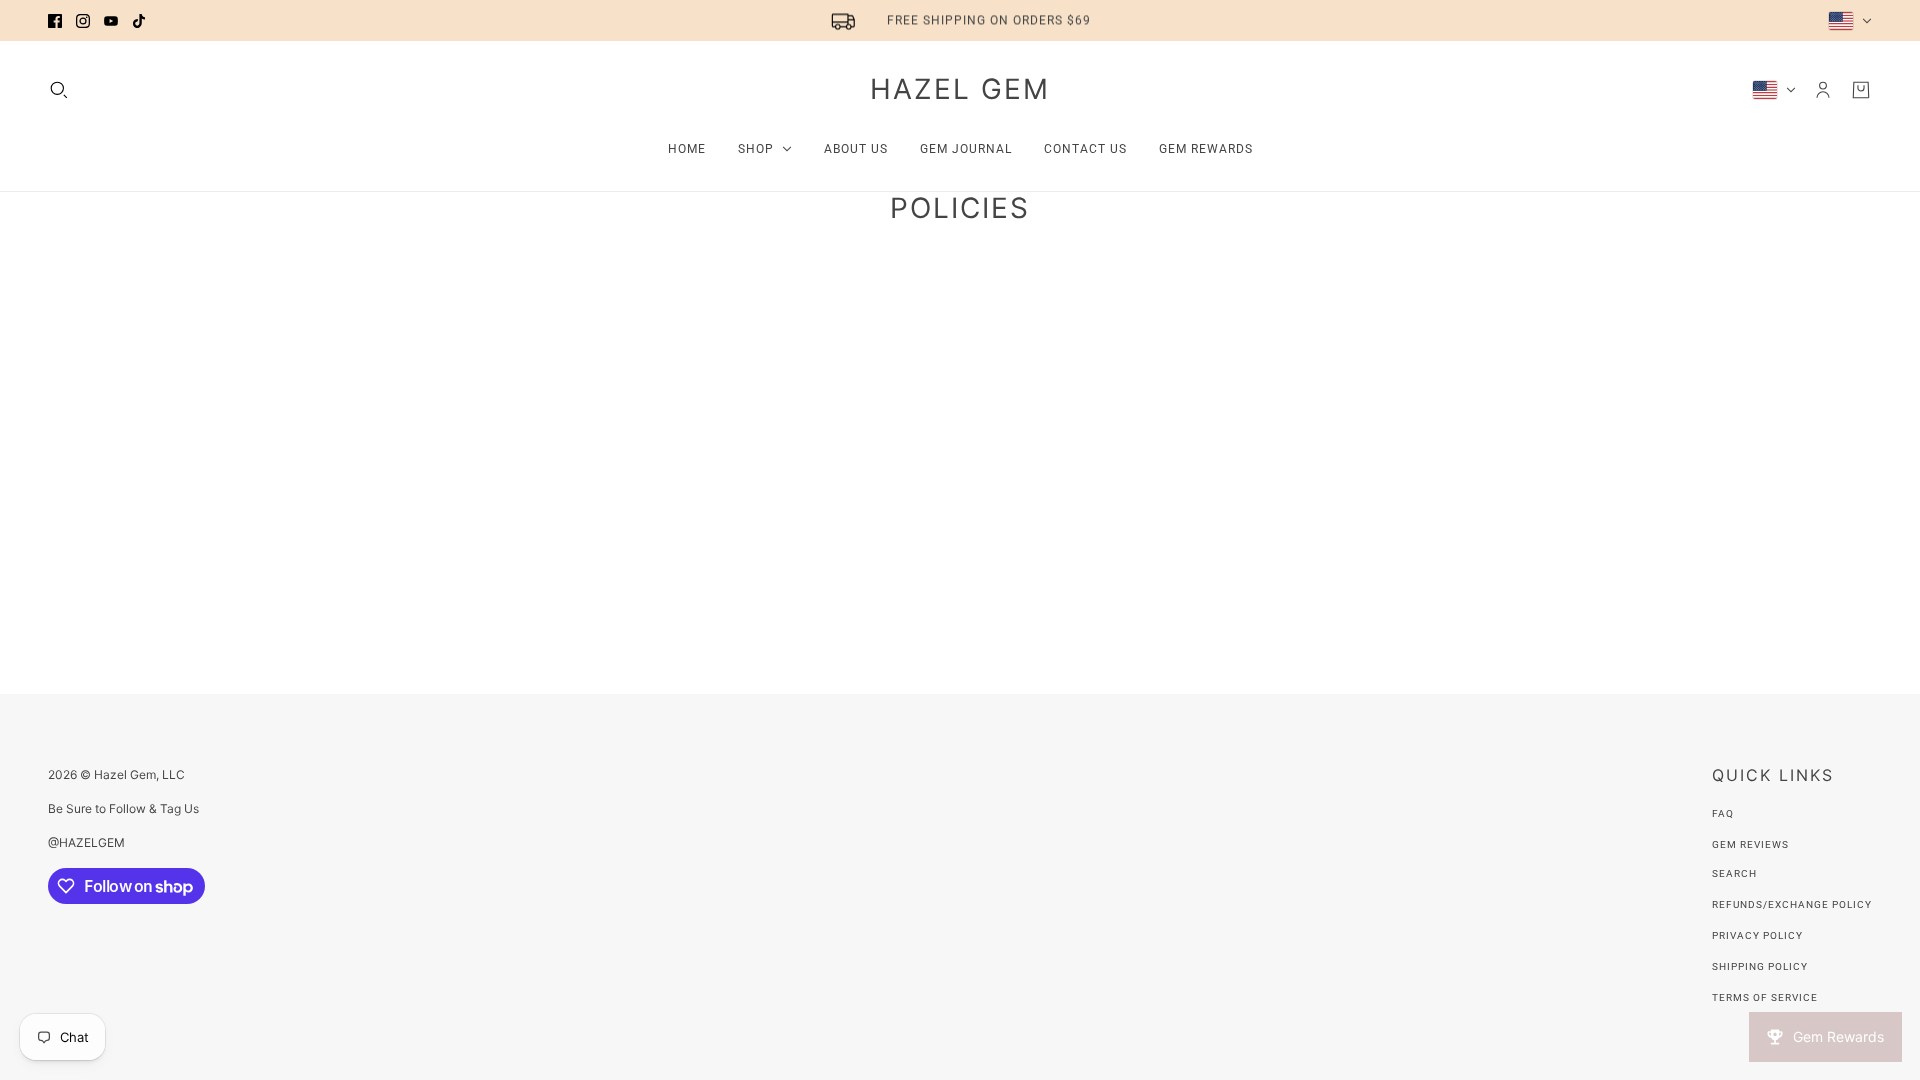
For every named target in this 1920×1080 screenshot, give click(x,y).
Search (1734, 873)
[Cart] (1861, 90)
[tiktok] (139, 21)
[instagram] (83, 21)
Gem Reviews (1750, 844)
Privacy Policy (1757, 935)
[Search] (59, 90)
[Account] (1823, 90)
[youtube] (111, 21)
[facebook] (55, 21)
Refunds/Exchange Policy (1792, 904)
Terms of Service (1765, 997)
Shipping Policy (1760, 966)
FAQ (1723, 813)
